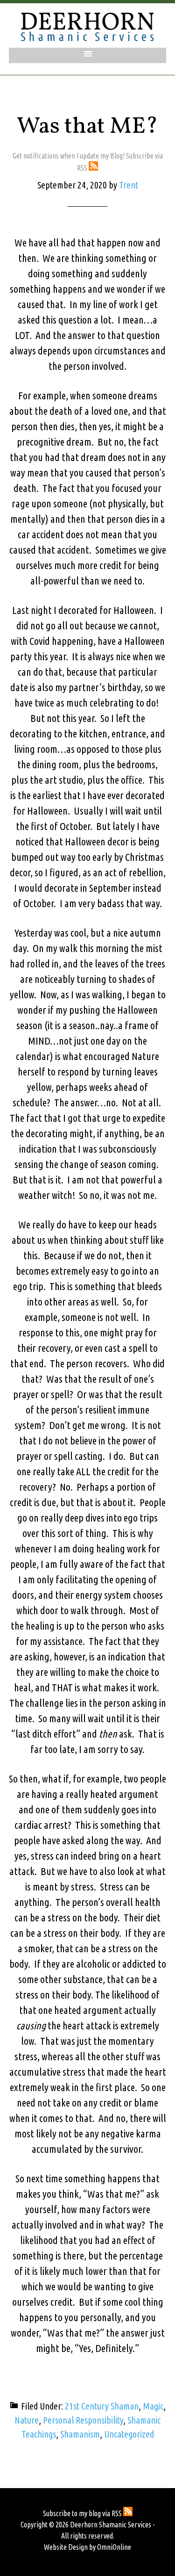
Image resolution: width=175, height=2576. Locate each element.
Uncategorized (129, 2434)
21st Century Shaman (102, 2406)
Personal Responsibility (83, 2420)
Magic (153, 2406)
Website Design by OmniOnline (87, 2547)
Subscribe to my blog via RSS (83, 2513)
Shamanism (80, 2434)
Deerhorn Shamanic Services (88, 27)
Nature (27, 2420)
